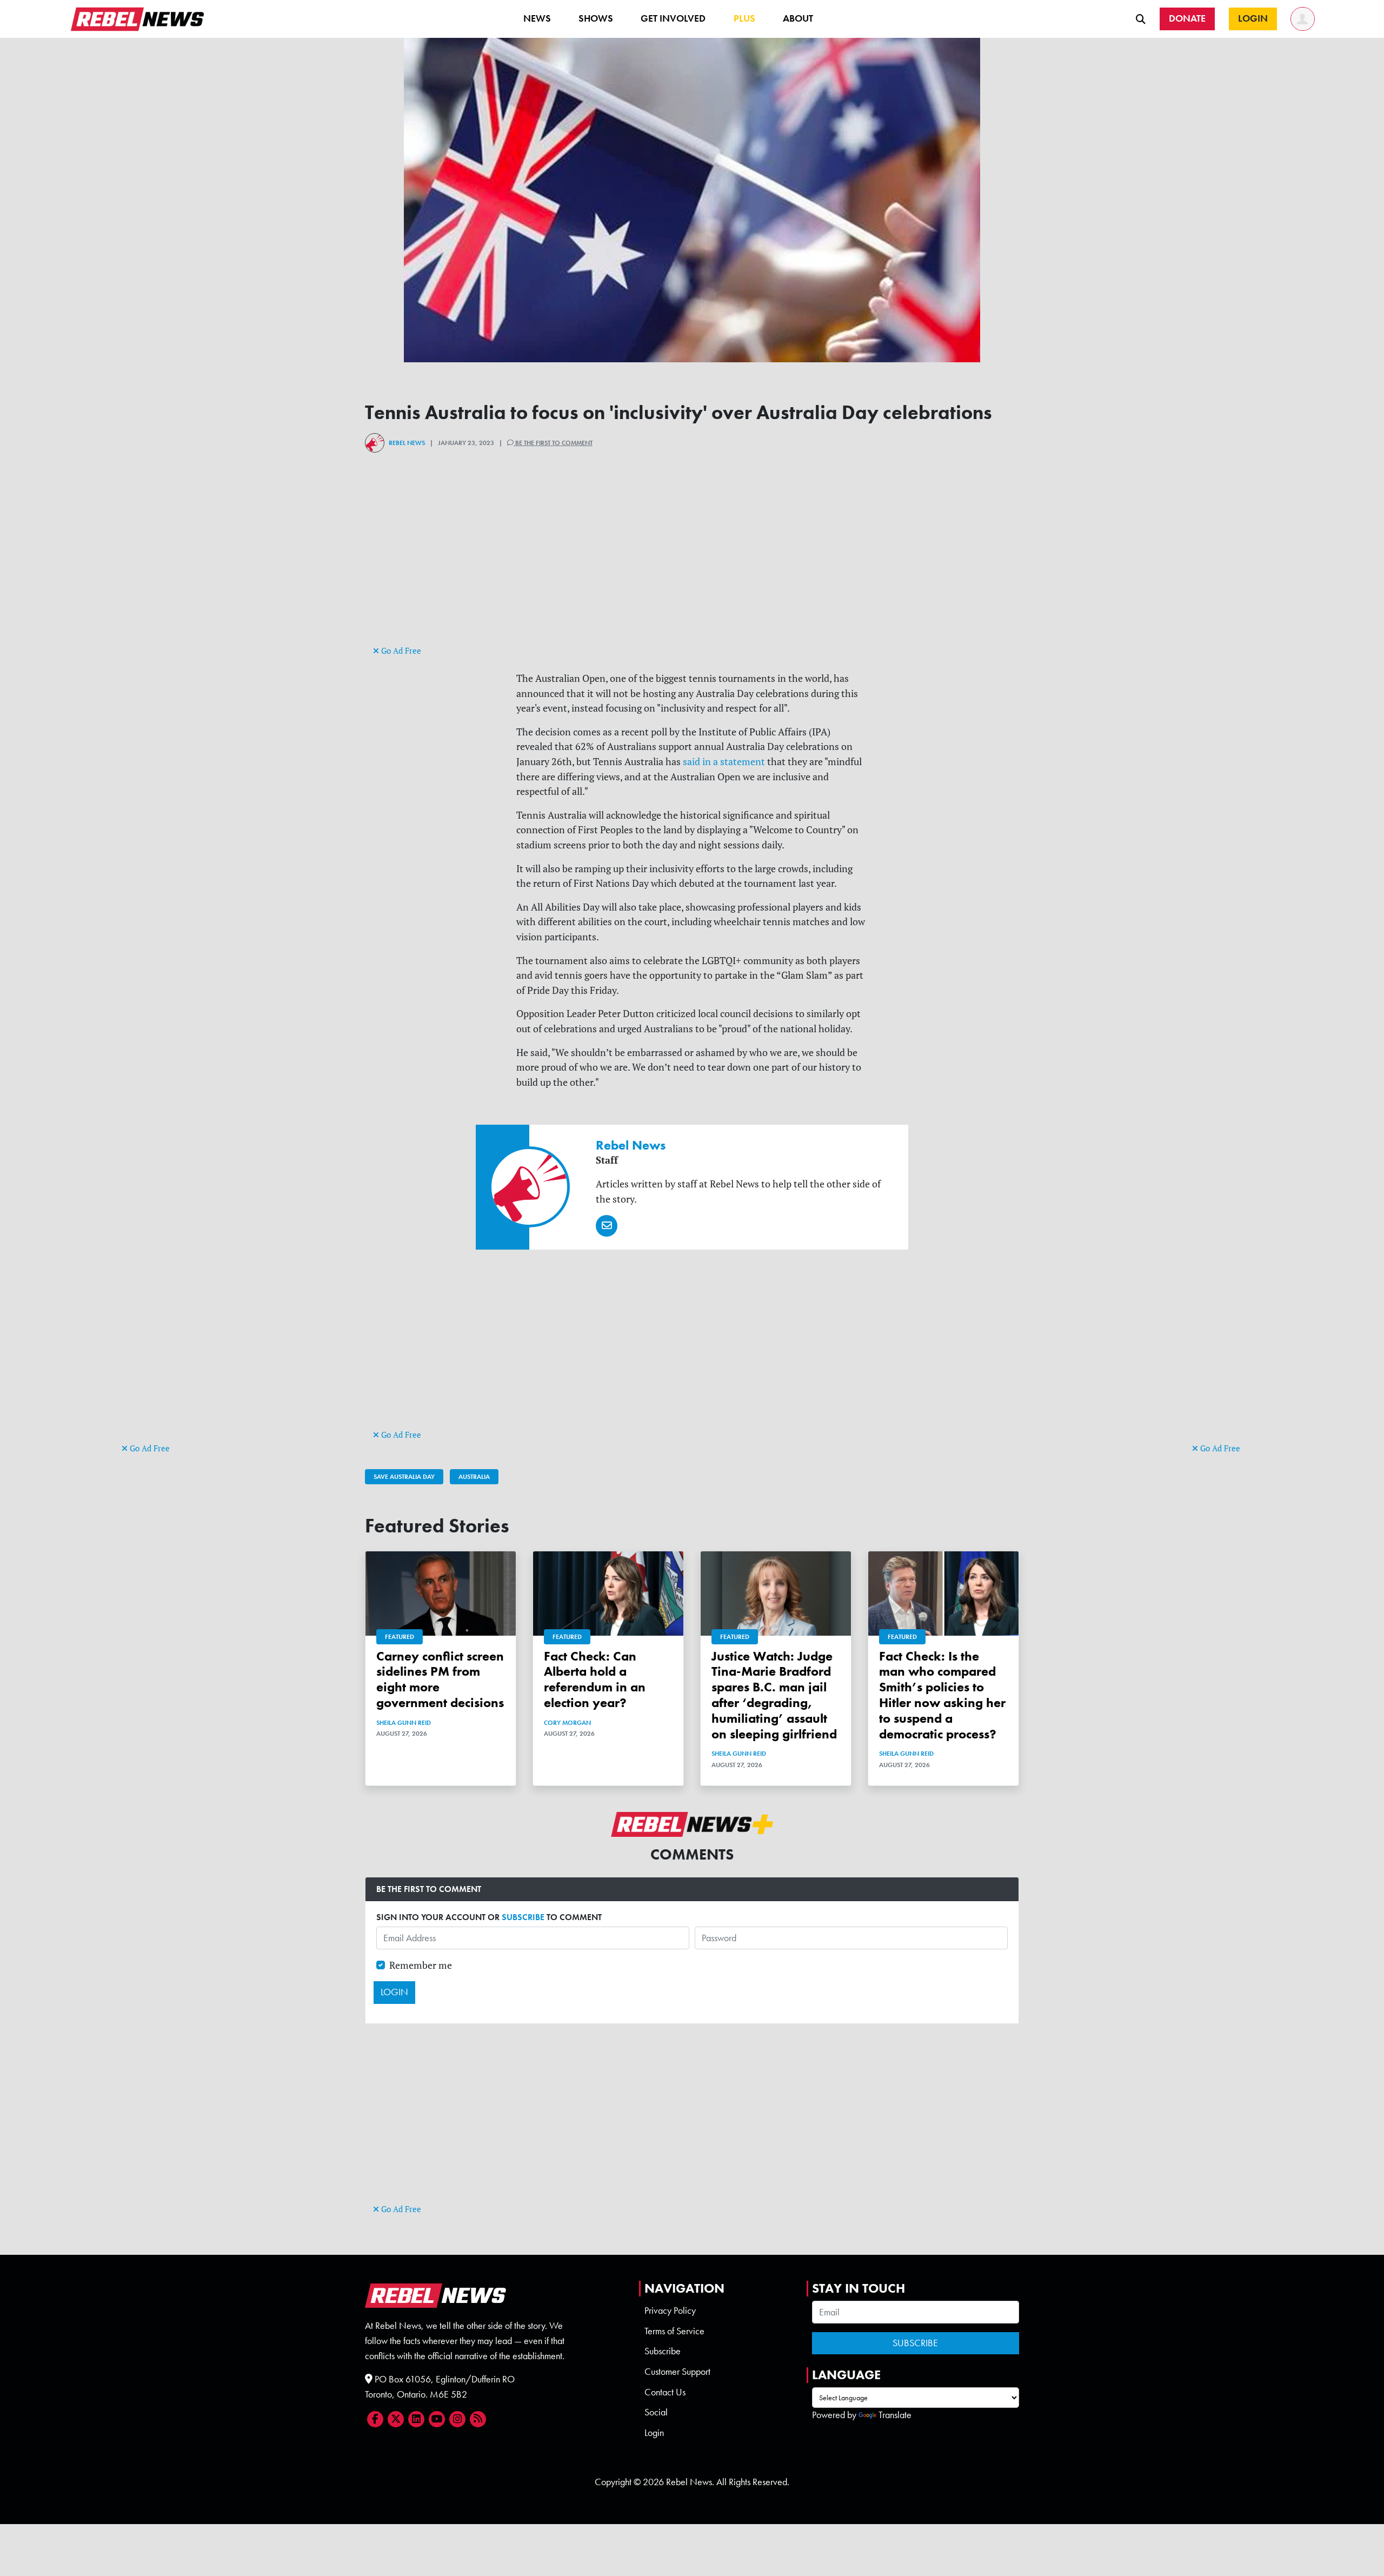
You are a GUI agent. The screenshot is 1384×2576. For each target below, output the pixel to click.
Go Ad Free (149, 1448)
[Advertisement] (165, 1274)
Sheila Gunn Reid (404, 1723)
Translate (895, 2415)
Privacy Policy (670, 2311)
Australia (474, 1477)
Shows (596, 18)
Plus (744, 18)
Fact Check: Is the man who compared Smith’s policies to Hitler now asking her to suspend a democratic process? (942, 1695)
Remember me (421, 1965)
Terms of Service (674, 2331)
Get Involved (673, 18)
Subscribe (663, 2351)
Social (656, 2412)
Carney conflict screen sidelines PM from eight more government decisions (440, 1679)
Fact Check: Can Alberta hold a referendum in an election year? (595, 1679)
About (798, 18)
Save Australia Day (404, 1477)
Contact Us (665, 2392)
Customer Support (677, 2372)
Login (654, 2433)
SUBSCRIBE (523, 1917)
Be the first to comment (553, 443)
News (537, 18)
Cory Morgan (567, 1723)
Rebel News (407, 443)
